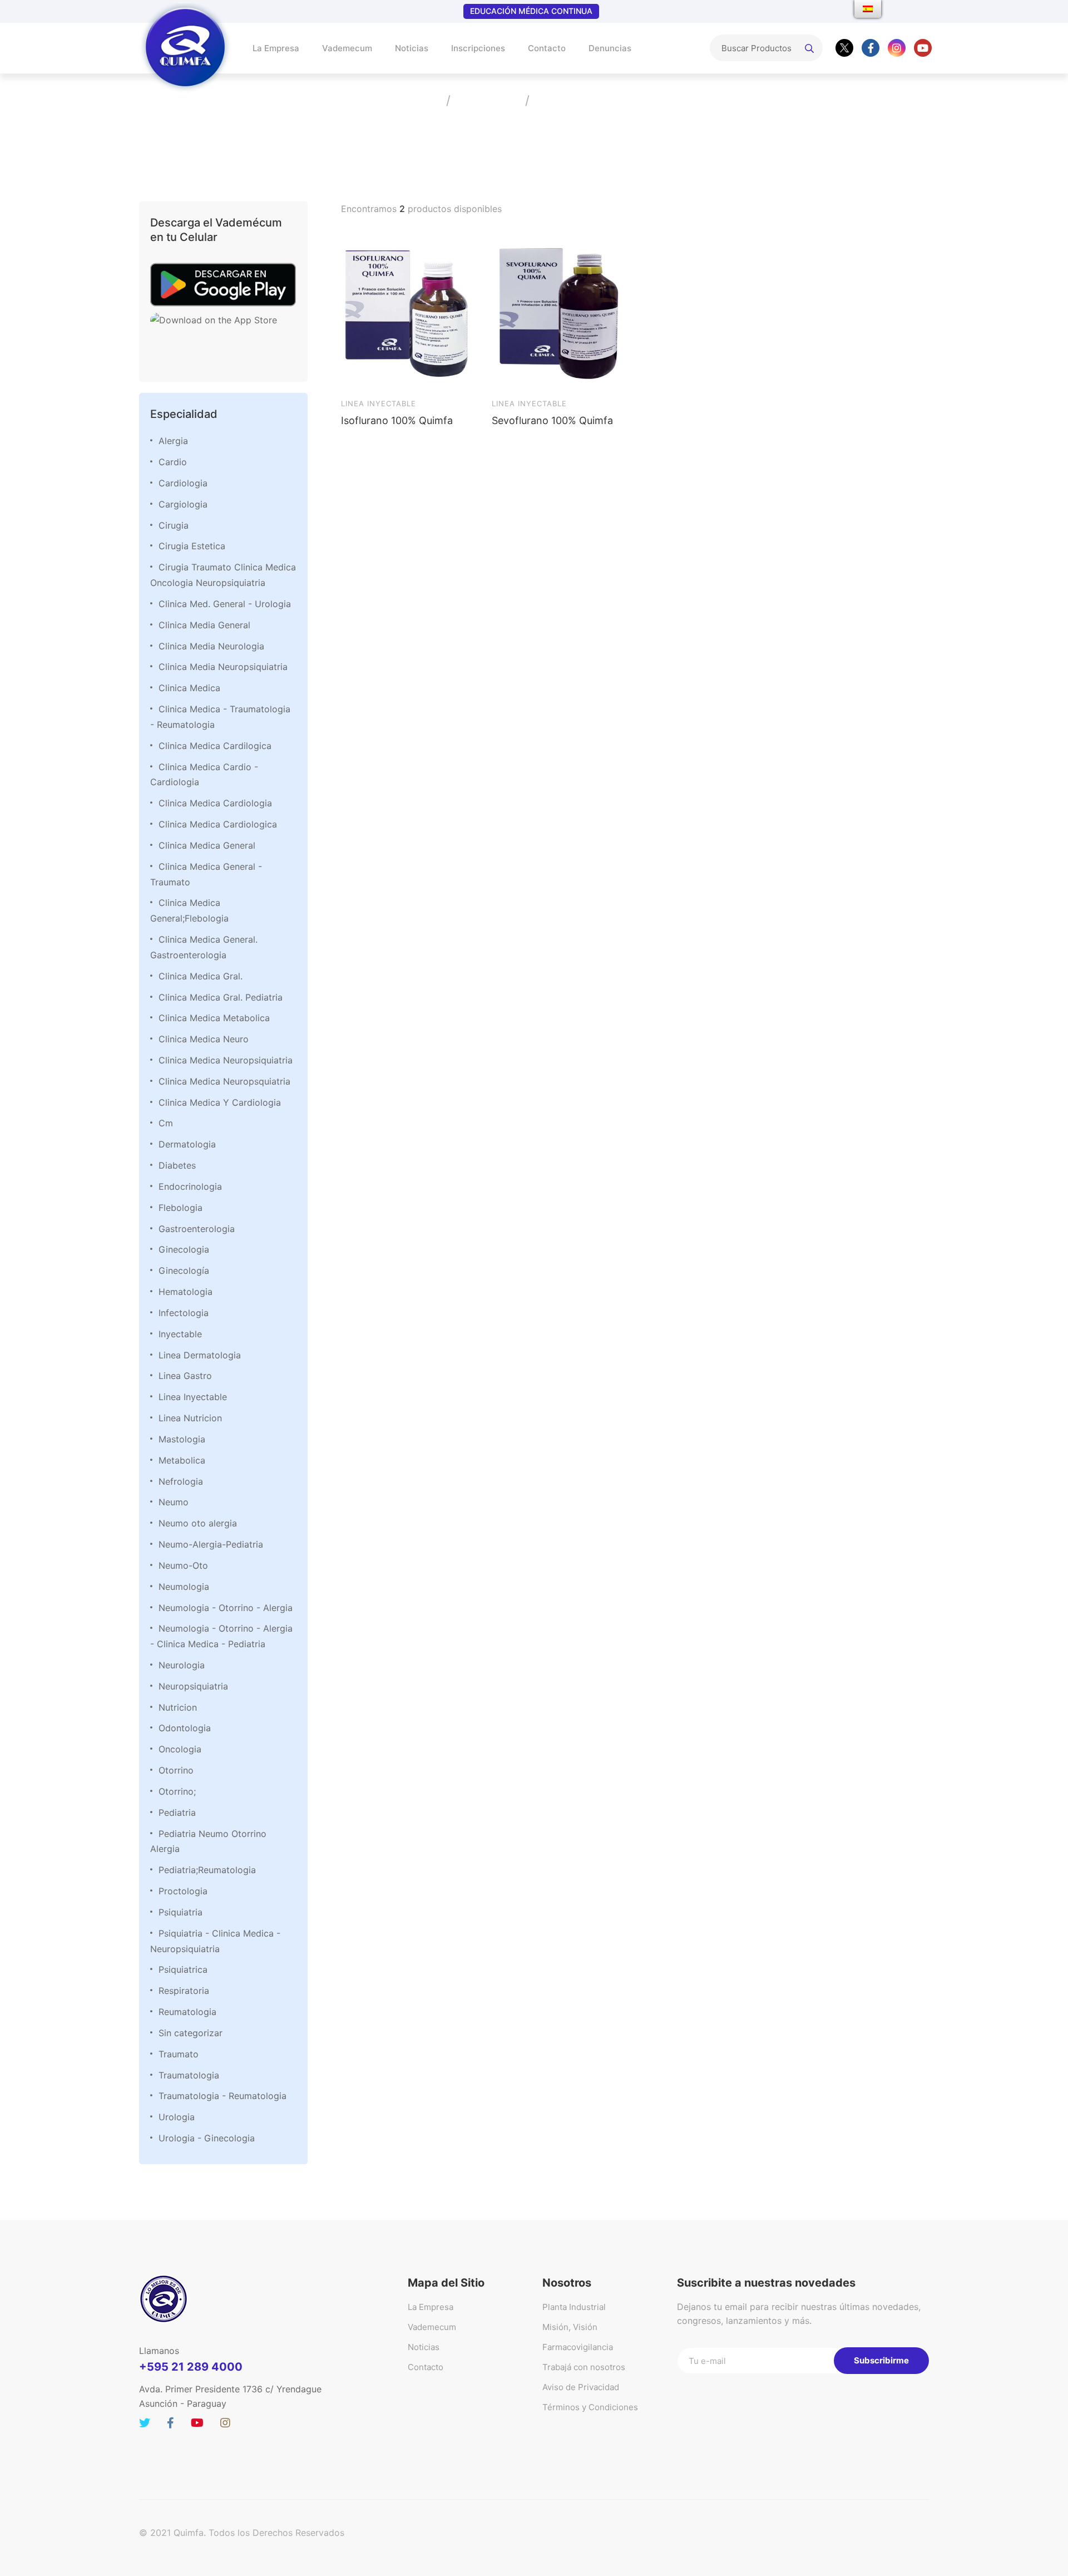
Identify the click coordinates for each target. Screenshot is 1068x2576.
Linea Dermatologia (200, 1355)
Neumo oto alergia (198, 1523)
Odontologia (185, 1728)
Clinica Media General (204, 625)
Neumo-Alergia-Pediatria (211, 1544)
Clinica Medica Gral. (201, 976)
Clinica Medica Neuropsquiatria (224, 1081)
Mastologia (182, 1439)
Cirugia (174, 525)
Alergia (173, 441)
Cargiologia (183, 504)
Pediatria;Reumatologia (207, 1870)
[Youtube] (923, 48)
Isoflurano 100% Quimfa (397, 420)
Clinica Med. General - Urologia (225, 604)
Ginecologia (184, 1249)
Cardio (173, 462)
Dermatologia (187, 1144)
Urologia (177, 2117)
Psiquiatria (181, 1912)
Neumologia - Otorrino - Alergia (226, 1608)
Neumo (174, 1502)
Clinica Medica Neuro (204, 1039)
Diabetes (177, 1165)
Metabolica (182, 1460)
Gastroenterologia (197, 1229)
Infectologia (184, 1313)
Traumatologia (189, 2075)
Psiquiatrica (183, 1969)
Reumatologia (187, 2012)
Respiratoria (184, 1991)
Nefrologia (181, 1481)
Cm (166, 1123)
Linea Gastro (185, 1376)
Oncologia (180, 1749)
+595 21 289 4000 (191, 2367)
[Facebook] (871, 48)
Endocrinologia (190, 1186)
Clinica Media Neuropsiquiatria (223, 667)
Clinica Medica (189, 688)
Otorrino (176, 1770)
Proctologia (183, 1891)
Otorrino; (177, 1791)
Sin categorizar (191, 2033)
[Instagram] (897, 48)
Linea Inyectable (193, 1397)
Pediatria (177, 1812)
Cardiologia (183, 483)
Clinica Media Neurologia (211, 646)
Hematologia (186, 1292)
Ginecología (184, 1270)
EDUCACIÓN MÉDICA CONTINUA (531, 11)
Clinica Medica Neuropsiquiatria (226, 1060)
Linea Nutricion (190, 1418)
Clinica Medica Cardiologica (218, 824)
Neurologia (182, 1665)
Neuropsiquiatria (193, 1686)
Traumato (179, 2054)
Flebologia (181, 1208)
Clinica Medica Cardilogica (215, 746)
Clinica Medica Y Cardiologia (220, 1102)
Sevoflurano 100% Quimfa (552, 420)
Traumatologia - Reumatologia (222, 2096)
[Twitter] (844, 48)
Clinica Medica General (207, 845)
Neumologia (184, 1587)
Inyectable (180, 1334)
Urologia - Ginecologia (207, 2138)
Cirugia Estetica (192, 546)
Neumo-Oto (183, 1565)
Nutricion (178, 1707)
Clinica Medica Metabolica (214, 1018)
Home (421, 100)
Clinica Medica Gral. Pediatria (221, 997)
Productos (487, 100)
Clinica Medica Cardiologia (215, 803)
